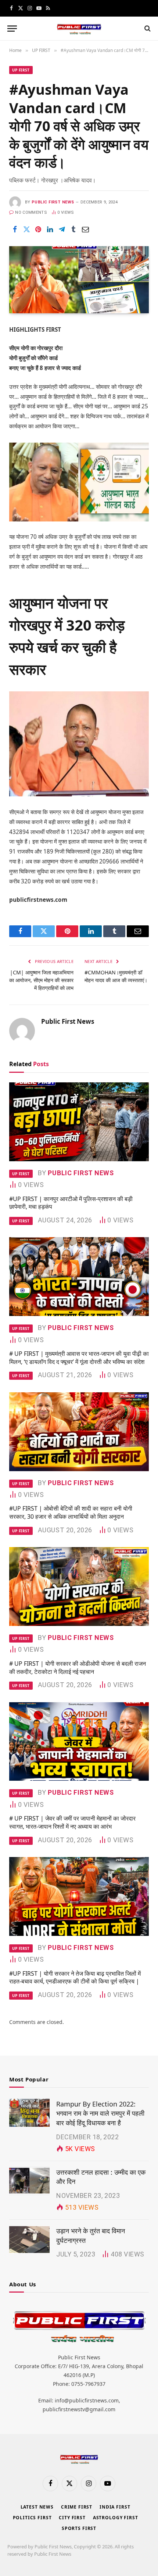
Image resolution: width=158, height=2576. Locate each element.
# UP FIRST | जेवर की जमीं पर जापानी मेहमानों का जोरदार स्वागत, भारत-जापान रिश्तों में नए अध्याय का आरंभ (72, 1822)
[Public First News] (79, 29)
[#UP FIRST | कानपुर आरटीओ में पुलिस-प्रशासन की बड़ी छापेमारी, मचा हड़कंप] (79, 1122)
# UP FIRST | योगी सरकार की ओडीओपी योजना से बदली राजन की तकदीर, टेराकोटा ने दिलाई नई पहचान (78, 1668)
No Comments (31, 212)
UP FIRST (21, 70)
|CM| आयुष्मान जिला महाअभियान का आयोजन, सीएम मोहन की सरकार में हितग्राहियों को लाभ (41, 980)
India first (115, 2507)
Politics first (32, 2518)
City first (72, 2518)
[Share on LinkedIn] (50, 229)
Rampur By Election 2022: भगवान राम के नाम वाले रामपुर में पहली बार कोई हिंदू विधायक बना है (100, 2113)
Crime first (77, 2507)
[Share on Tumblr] (73, 229)
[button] (12, 29)
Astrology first (116, 2518)
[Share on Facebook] (15, 229)
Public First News (53, 202)
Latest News (37, 2507)
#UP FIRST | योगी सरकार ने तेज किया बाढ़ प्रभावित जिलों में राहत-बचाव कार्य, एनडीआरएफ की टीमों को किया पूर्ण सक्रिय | (75, 1978)
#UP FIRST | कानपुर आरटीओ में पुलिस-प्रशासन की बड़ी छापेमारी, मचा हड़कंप (71, 1203)
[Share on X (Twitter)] (26, 229)
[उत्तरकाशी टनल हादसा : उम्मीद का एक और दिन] (29, 2181)
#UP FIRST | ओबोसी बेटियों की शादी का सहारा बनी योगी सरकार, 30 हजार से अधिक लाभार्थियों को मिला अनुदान (71, 1512)
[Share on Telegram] (62, 229)
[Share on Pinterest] (38, 229)
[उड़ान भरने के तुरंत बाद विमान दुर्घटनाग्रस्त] (29, 2240)
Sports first (79, 2528)
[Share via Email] (85, 229)
